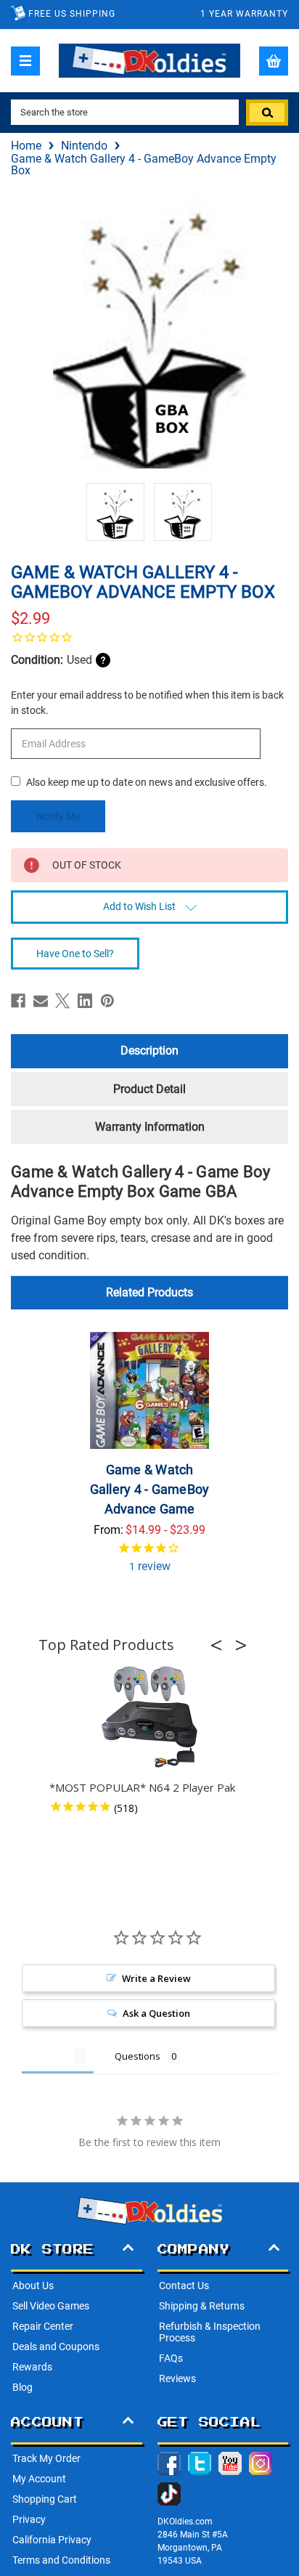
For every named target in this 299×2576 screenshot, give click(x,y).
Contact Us (184, 2286)
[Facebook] (18, 1001)
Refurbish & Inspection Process (210, 2332)
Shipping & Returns (202, 2306)
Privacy (29, 2519)
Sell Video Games (51, 2306)
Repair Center (43, 2326)
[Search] (267, 113)
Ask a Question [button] (156, 2013)
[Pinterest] (107, 1001)
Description (149, 1051)
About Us (33, 2286)
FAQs (171, 2358)
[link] (149, 637)
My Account (39, 2479)
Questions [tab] (138, 2056)
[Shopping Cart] (274, 61)
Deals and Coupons (56, 2347)
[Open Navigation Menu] (25, 61)
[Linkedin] (85, 1001)
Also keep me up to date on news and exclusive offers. (147, 782)
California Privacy (52, 2540)
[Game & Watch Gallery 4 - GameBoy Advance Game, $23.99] (149, 1390)
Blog (22, 2387)
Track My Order (46, 2458)
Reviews (177, 2378)
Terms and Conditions (61, 2560)
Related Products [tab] (149, 1292)
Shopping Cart (45, 2499)
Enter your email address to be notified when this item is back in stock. (147, 703)
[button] (221, 1645)
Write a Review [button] (156, 1978)
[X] (62, 1001)
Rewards (32, 2367)
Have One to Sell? (75, 954)
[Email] (41, 1001)
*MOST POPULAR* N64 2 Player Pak (142, 1787)
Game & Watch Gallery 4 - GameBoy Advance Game (150, 1489)
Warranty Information (150, 1127)
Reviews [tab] (48, 2056)
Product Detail (149, 1089)
